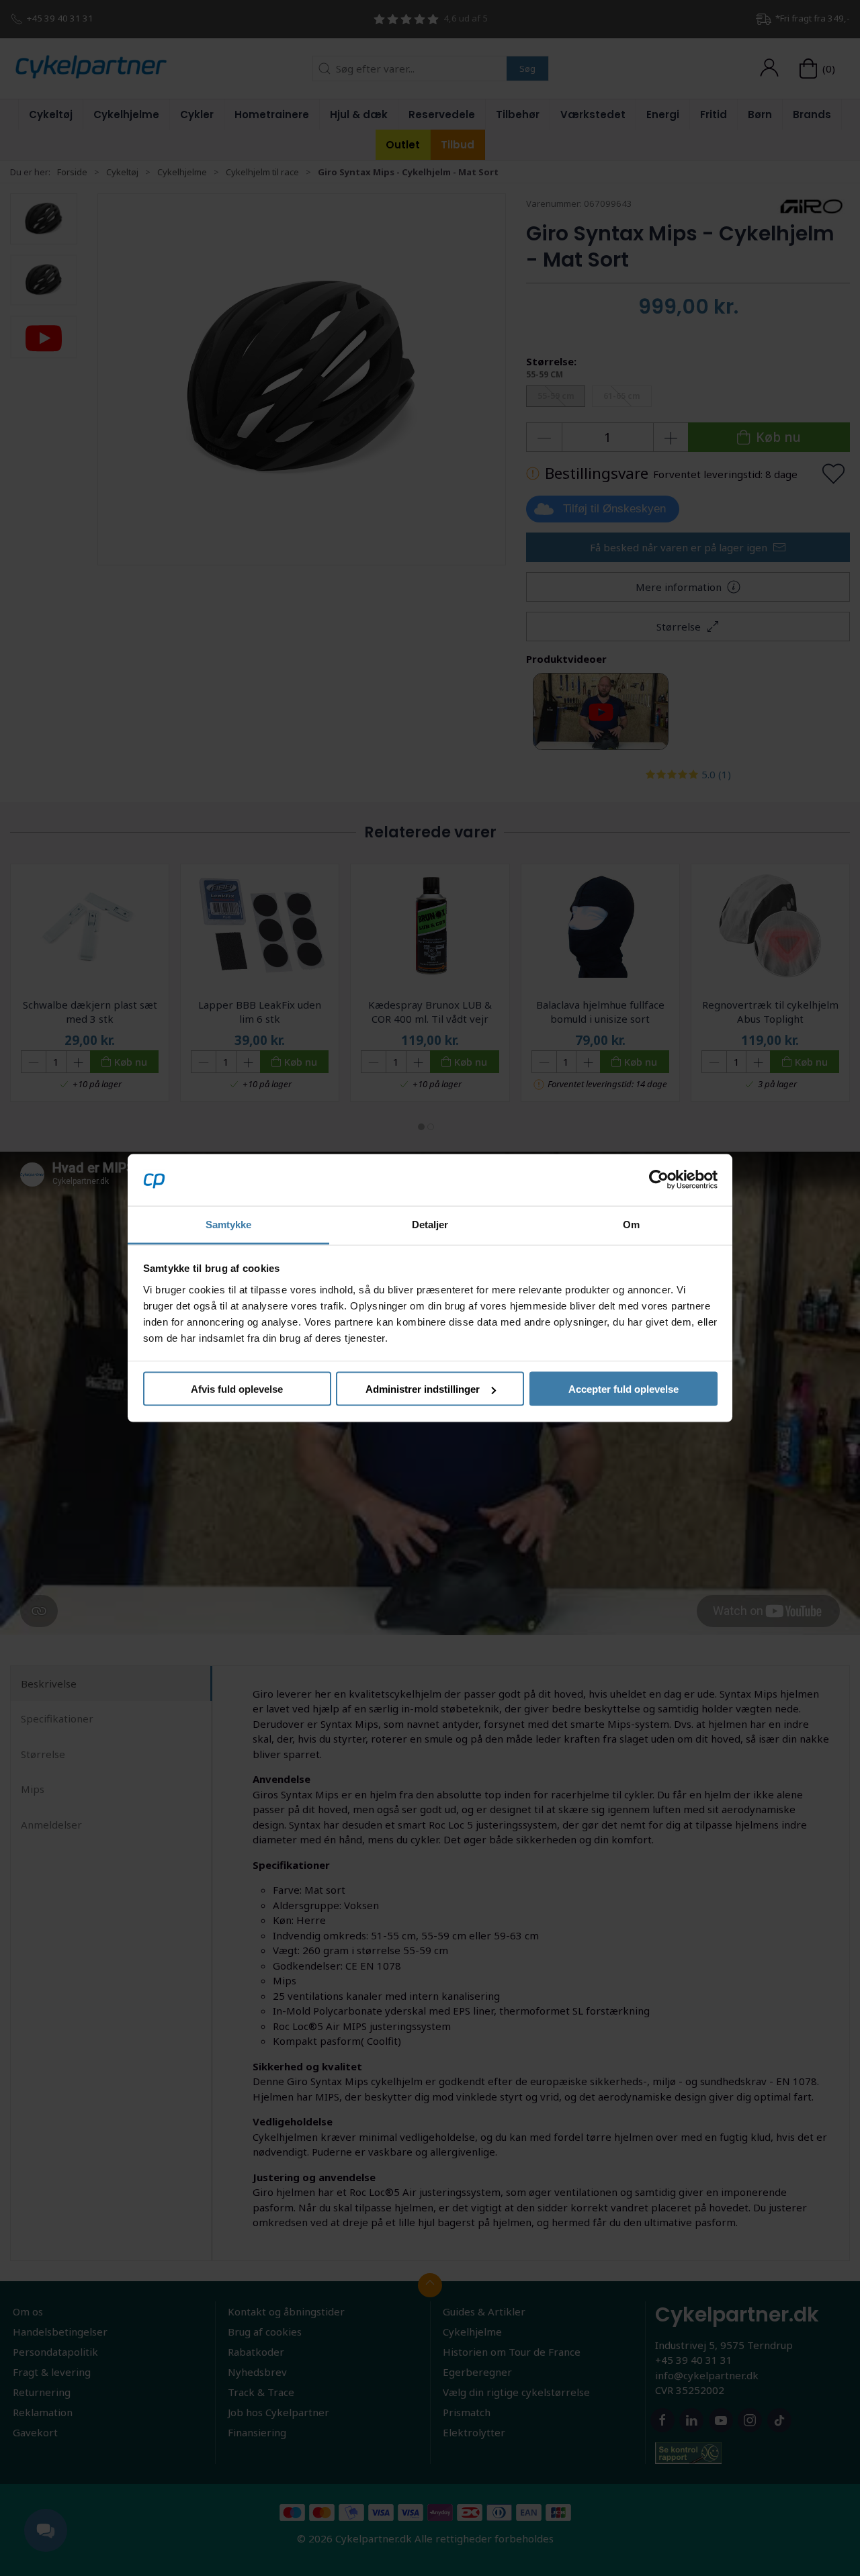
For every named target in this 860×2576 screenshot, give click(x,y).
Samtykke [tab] (229, 1224)
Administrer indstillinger (423, 1389)
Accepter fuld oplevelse (623, 1389)
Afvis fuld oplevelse (237, 1389)
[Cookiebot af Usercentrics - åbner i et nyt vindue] (659, 1180)
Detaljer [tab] (430, 1224)
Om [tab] (631, 1224)
